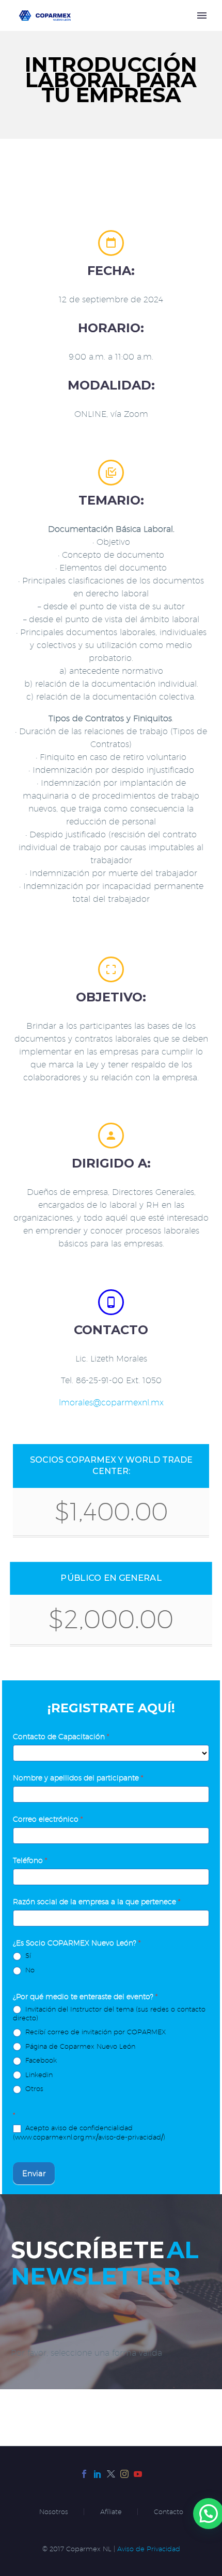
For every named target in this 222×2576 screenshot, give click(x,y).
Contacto (169, 2512)
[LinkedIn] (98, 2474)
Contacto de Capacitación (61, 1737)
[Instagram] (124, 2474)
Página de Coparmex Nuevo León (79, 2046)
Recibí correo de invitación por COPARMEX (94, 2032)
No (29, 1970)
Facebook (40, 2060)
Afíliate (111, 2512)
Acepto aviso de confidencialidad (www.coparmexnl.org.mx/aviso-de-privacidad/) (89, 2132)
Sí (27, 1955)
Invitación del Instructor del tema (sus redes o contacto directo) (109, 2014)
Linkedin (38, 2075)
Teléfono (30, 1860)
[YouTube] (138, 2474)
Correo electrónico (48, 1819)
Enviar (34, 2173)
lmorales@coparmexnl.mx (111, 1403)
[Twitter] (111, 2474)
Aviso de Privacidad (149, 2549)
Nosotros (54, 2512)
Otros (33, 2088)
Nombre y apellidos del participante (78, 1778)
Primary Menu (202, 15)
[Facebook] (84, 2474)
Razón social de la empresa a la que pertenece (97, 1902)
